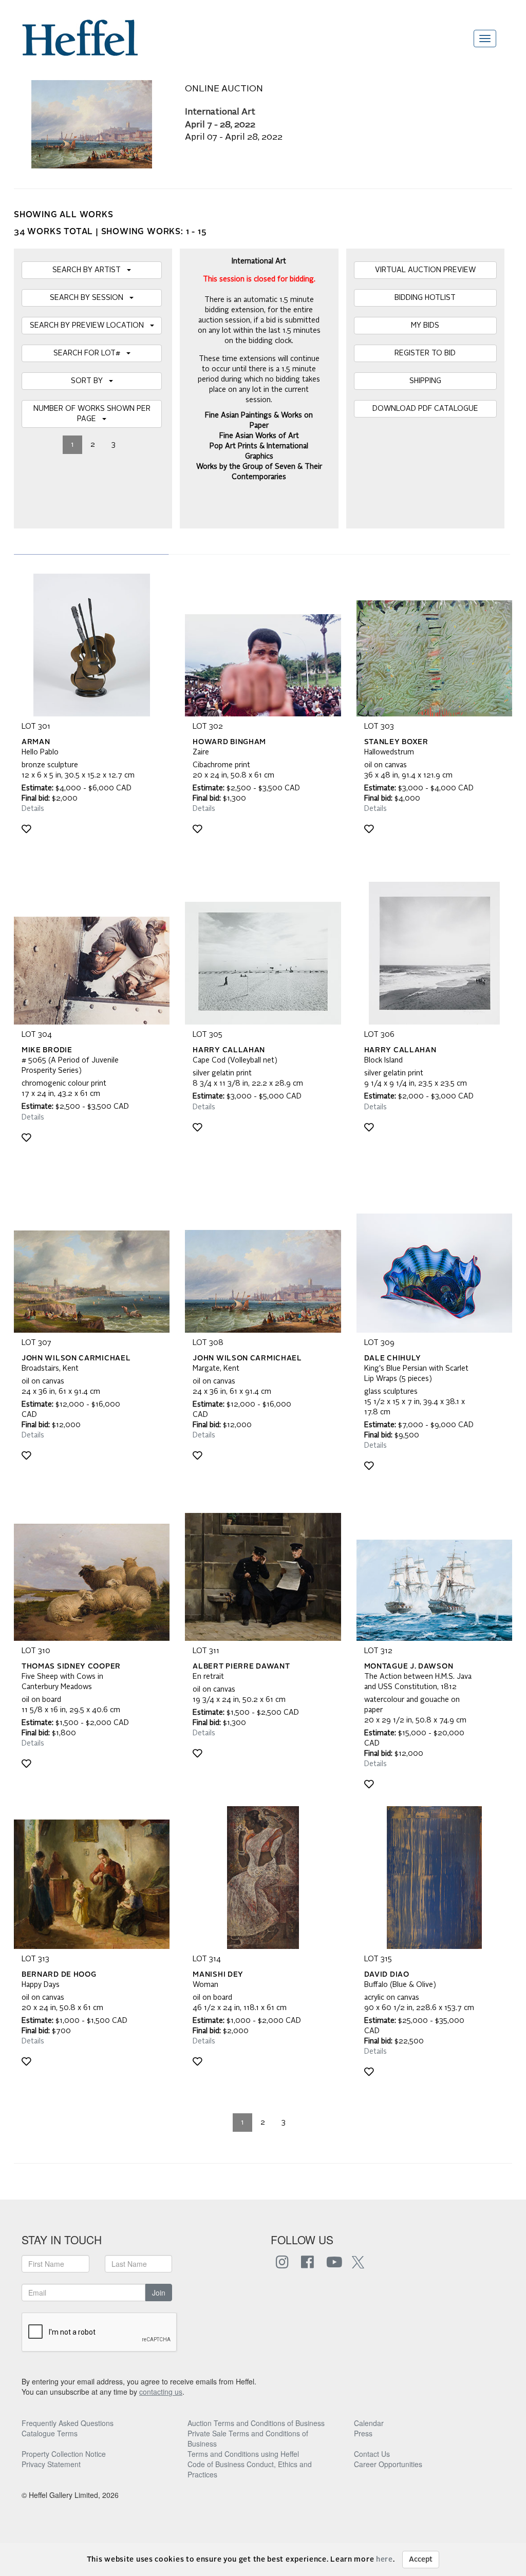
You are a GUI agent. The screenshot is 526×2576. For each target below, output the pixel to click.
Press (363, 2433)
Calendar (369, 2423)
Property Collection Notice (64, 2454)
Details (33, 809)
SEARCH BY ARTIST (90, 270)
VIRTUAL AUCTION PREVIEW (425, 270)
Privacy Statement (51, 2464)
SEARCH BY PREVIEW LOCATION (90, 326)
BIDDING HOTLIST (425, 298)
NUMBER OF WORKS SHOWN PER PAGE (92, 414)
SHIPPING (425, 381)
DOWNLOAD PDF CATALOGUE (425, 409)
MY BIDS (425, 326)
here (384, 2560)
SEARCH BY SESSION (90, 298)
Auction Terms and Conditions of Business (256, 2423)
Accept (421, 2560)
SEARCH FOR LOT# (90, 353)
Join (159, 2293)
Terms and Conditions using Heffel (243, 2454)
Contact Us (372, 2454)
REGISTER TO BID (425, 353)
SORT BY (90, 381)
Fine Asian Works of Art (259, 436)
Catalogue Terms (50, 2433)
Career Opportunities (388, 2464)
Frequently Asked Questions (68, 2423)
